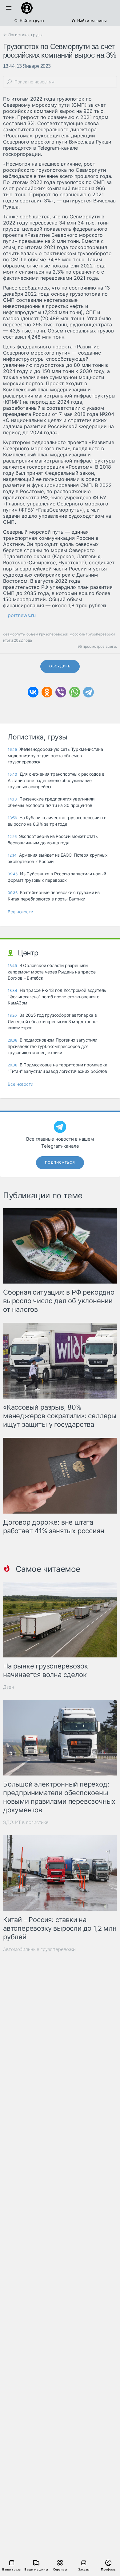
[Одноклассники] (47, 692)
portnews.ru (22, 615)
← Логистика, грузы (23, 35)
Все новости (20, 912)
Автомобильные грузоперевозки (39, 1949)
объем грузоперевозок (47, 634)
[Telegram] (88, 692)
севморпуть (14, 634)
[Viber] (61, 692)
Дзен (9, 1687)
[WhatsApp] (75, 692)
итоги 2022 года (18, 640)
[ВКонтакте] (33, 692)
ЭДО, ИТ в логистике (26, 1822)
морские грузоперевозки (92, 634)
